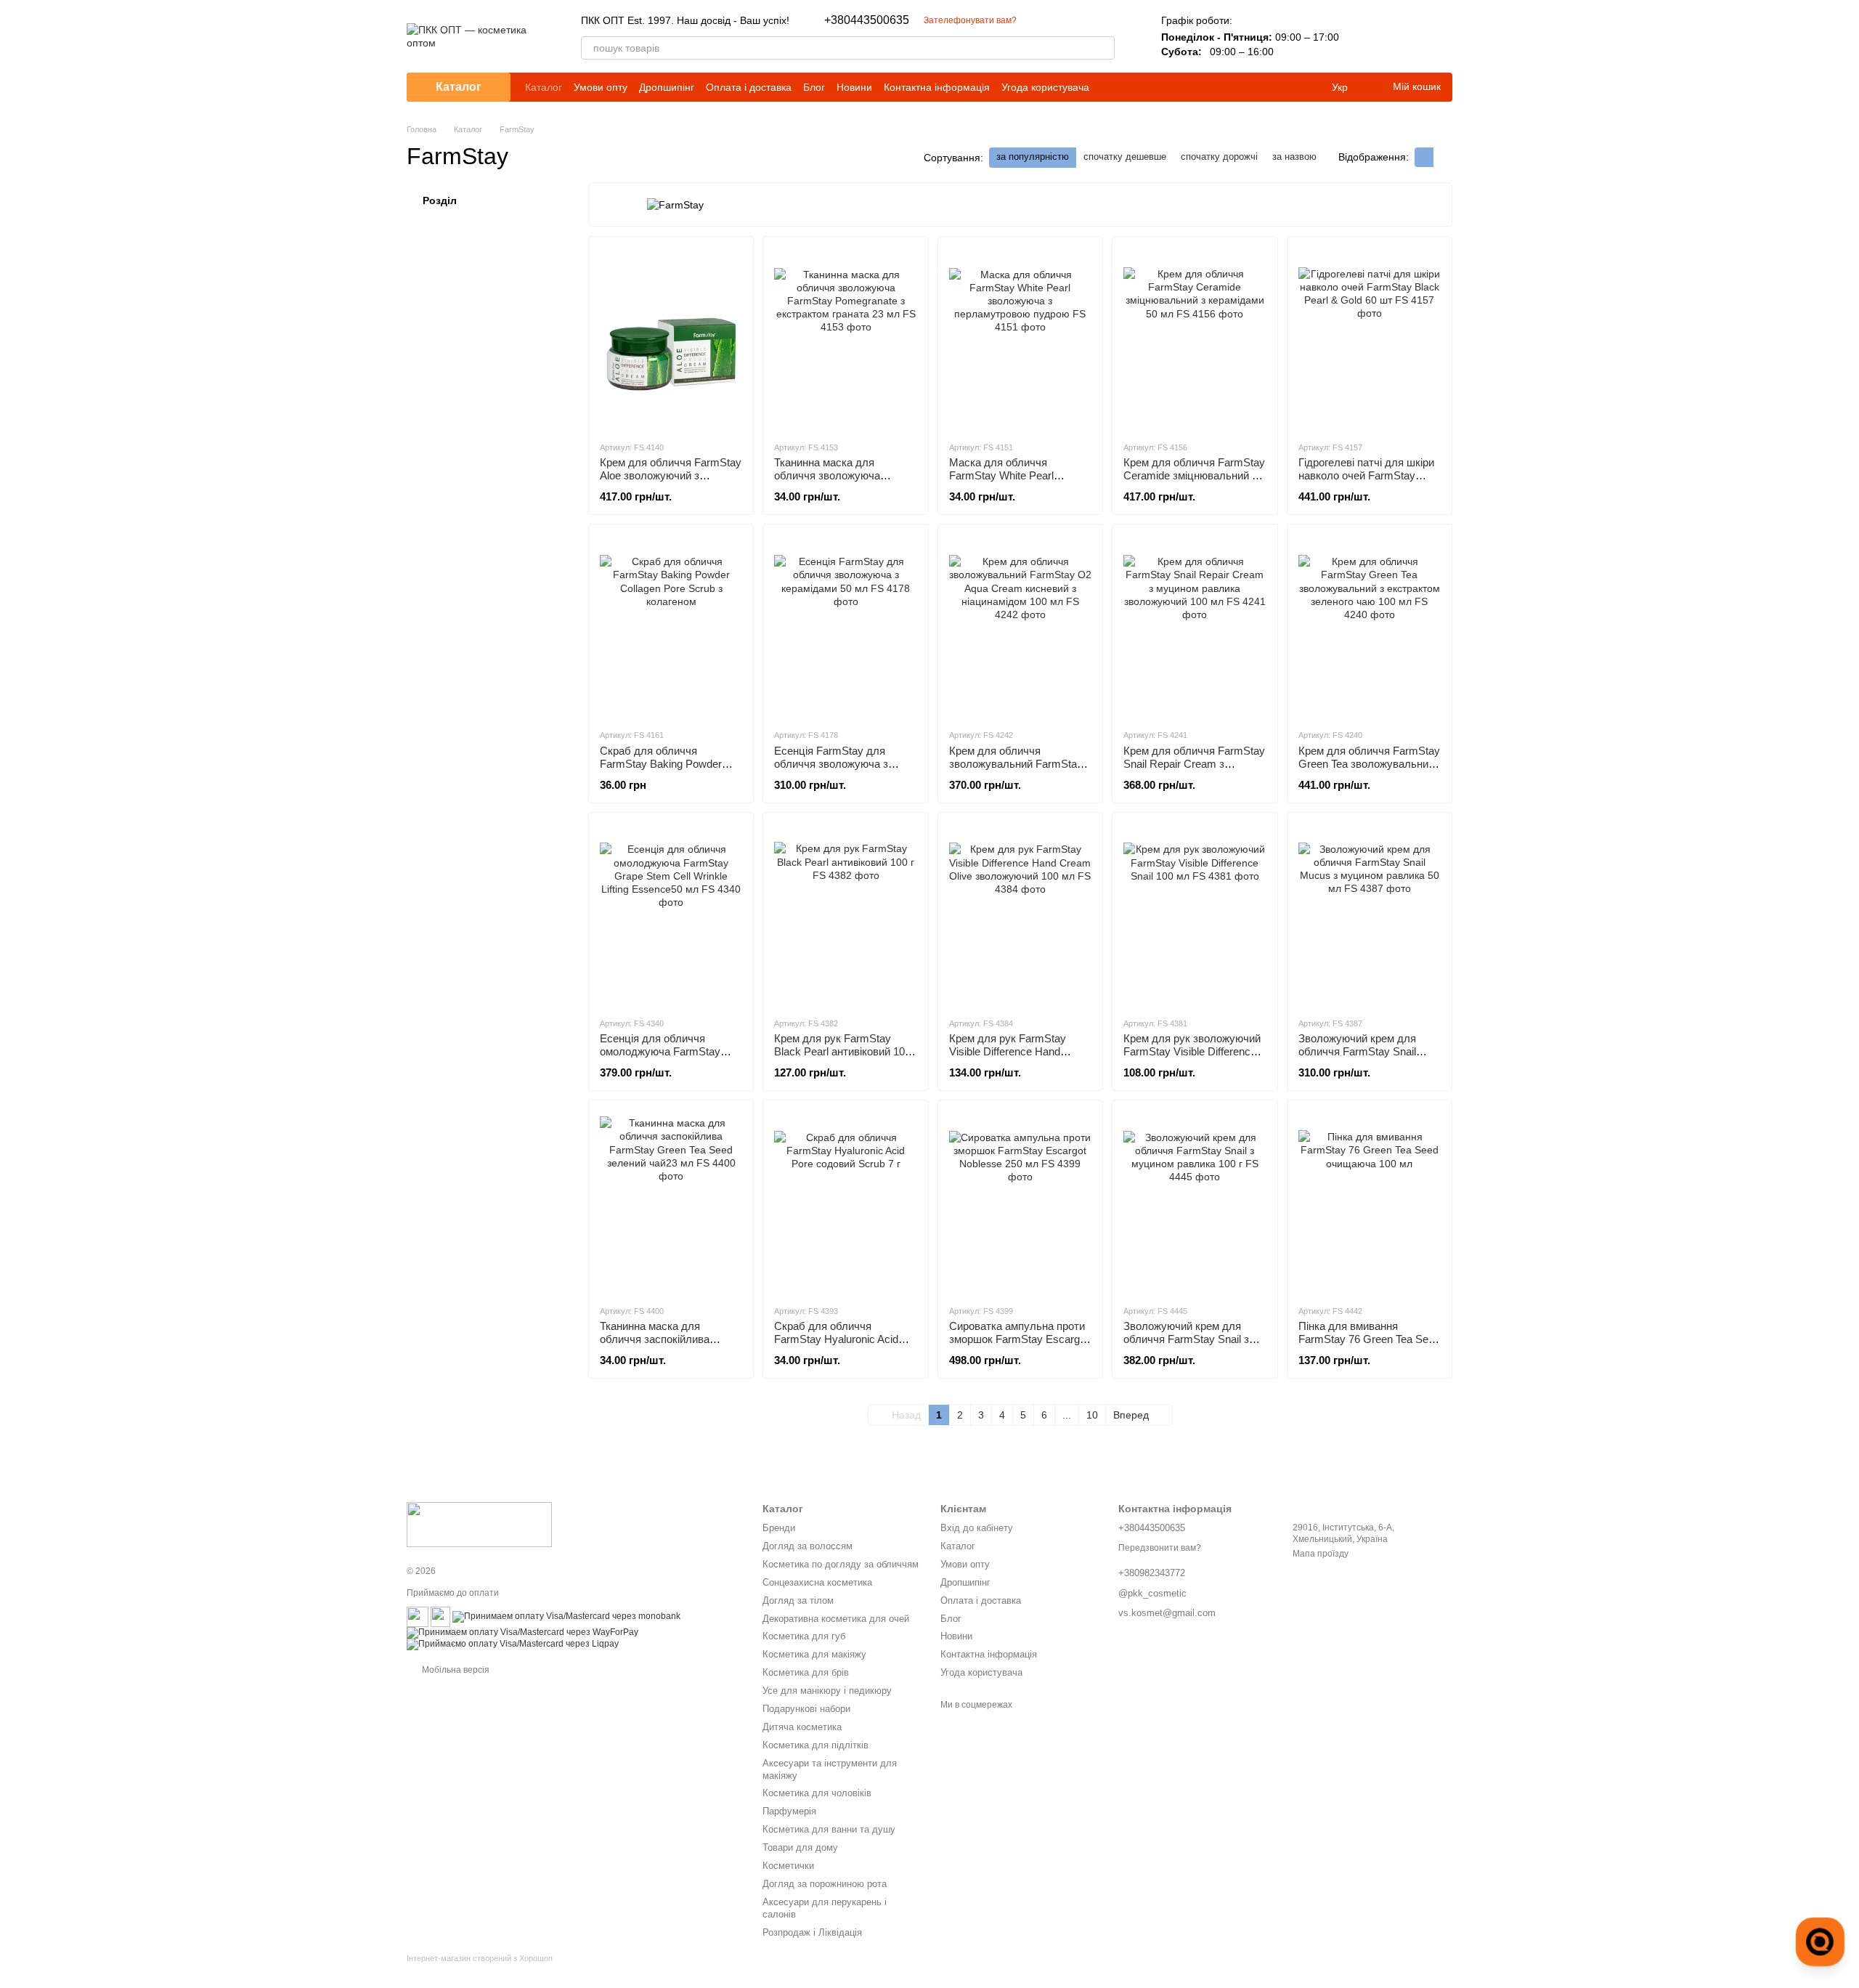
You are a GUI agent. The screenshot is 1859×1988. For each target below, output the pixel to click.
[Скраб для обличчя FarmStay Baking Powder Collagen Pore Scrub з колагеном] (671, 626)
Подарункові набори (806, 1709)
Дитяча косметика (802, 1727)
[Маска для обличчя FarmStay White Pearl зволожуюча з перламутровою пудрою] (1020, 338)
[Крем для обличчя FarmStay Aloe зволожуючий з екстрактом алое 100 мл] (671, 338)
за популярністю (1033, 157)
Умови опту (601, 87)
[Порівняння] (1365, 36)
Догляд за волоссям (808, 1546)
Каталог (544, 87)
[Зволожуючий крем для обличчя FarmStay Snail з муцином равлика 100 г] (1195, 1202)
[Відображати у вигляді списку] (1443, 157)
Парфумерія (789, 1811)
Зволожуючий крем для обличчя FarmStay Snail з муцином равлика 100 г (1186, 1339)
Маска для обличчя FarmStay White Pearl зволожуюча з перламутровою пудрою (1009, 482)
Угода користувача (1045, 87)
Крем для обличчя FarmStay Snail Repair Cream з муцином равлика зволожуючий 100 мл (1194, 770)
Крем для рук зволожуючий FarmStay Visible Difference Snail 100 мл (1192, 1051)
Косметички (788, 1866)
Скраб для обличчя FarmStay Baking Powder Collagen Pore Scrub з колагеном (661, 770)
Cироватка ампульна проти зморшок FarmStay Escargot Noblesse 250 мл (1019, 1339)
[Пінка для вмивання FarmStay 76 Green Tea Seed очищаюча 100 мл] (1370, 1202)
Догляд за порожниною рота (825, 1884)
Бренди (779, 1528)
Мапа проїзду (1321, 1554)
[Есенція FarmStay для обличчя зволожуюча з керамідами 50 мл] (845, 626)
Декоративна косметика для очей (836, 1619)
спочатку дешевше (1125, 157)
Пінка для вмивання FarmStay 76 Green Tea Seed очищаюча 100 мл (1369, 1339)
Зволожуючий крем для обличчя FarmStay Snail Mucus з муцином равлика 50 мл (1364, 1058)
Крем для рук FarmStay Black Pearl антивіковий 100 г (842, 1051)
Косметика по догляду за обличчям (841, 1564)
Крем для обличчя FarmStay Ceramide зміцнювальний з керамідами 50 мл (1194, 475)
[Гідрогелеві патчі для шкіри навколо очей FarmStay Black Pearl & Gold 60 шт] (1370, 338)
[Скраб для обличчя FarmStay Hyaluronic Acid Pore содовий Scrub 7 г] (845, 1202)
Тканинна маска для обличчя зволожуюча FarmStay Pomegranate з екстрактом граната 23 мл (838, 482)
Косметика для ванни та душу (829, 1829)
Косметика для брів (806, 1672)
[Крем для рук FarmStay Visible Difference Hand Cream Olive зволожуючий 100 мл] (1020, 914)
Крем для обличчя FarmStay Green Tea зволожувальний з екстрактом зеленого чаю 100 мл (1369, 770)
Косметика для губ (804, 1636)
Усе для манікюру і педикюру (827, 1691)
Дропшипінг (667, 87)
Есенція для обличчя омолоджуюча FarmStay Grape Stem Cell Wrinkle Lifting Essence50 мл (660, 1058)
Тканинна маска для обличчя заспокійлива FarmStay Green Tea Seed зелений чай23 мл (663, 1346)
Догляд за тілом (798, 1600)
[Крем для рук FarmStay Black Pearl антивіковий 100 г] (845, 914)
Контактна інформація (937, 87)
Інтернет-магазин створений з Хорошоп (480, 1958)
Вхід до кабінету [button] (977, 1528)
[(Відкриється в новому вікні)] (418, 1616)
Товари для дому (800, 1847)
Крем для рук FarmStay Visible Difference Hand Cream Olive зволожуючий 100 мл (1014, 1058)
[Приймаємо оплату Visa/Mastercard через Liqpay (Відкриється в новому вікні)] (513, 1644)
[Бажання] (1403, 36)
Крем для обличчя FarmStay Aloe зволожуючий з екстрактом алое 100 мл (671, 475)
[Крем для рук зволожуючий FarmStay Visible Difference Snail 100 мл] (1195, 914)
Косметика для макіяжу (814, 1654)
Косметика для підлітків (815, 1745)
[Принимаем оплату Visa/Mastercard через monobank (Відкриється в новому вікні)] (566, 1616)
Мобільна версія (455, 1670)
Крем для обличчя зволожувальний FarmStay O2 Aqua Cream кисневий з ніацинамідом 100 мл (1016, 770)
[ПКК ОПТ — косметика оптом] (479, 1524)
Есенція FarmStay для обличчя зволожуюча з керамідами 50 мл (831, 764)
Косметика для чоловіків (817, 1793)
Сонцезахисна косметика (817, 1582)
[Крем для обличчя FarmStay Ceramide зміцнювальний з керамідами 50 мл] (1195, 338)
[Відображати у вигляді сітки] (1424, 157)
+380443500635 (867, 20)
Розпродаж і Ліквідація (812, 1932)
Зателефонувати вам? (970, 20)
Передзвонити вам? (1160, 1548)
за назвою (1294, 157)
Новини (854, 87)
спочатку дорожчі (1219, 157)
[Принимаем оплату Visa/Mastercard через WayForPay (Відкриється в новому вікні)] (522, 1632)
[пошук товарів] (1103, 48)
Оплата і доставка (749, 87)
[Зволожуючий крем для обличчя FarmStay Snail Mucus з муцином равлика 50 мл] (1370, 914)
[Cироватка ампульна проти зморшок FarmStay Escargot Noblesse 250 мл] (1020, 1202)
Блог (814, 87)
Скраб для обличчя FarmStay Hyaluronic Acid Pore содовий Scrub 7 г (836, 1339)
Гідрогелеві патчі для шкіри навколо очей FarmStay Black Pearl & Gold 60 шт (1366, 475)
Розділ (440, 200)
